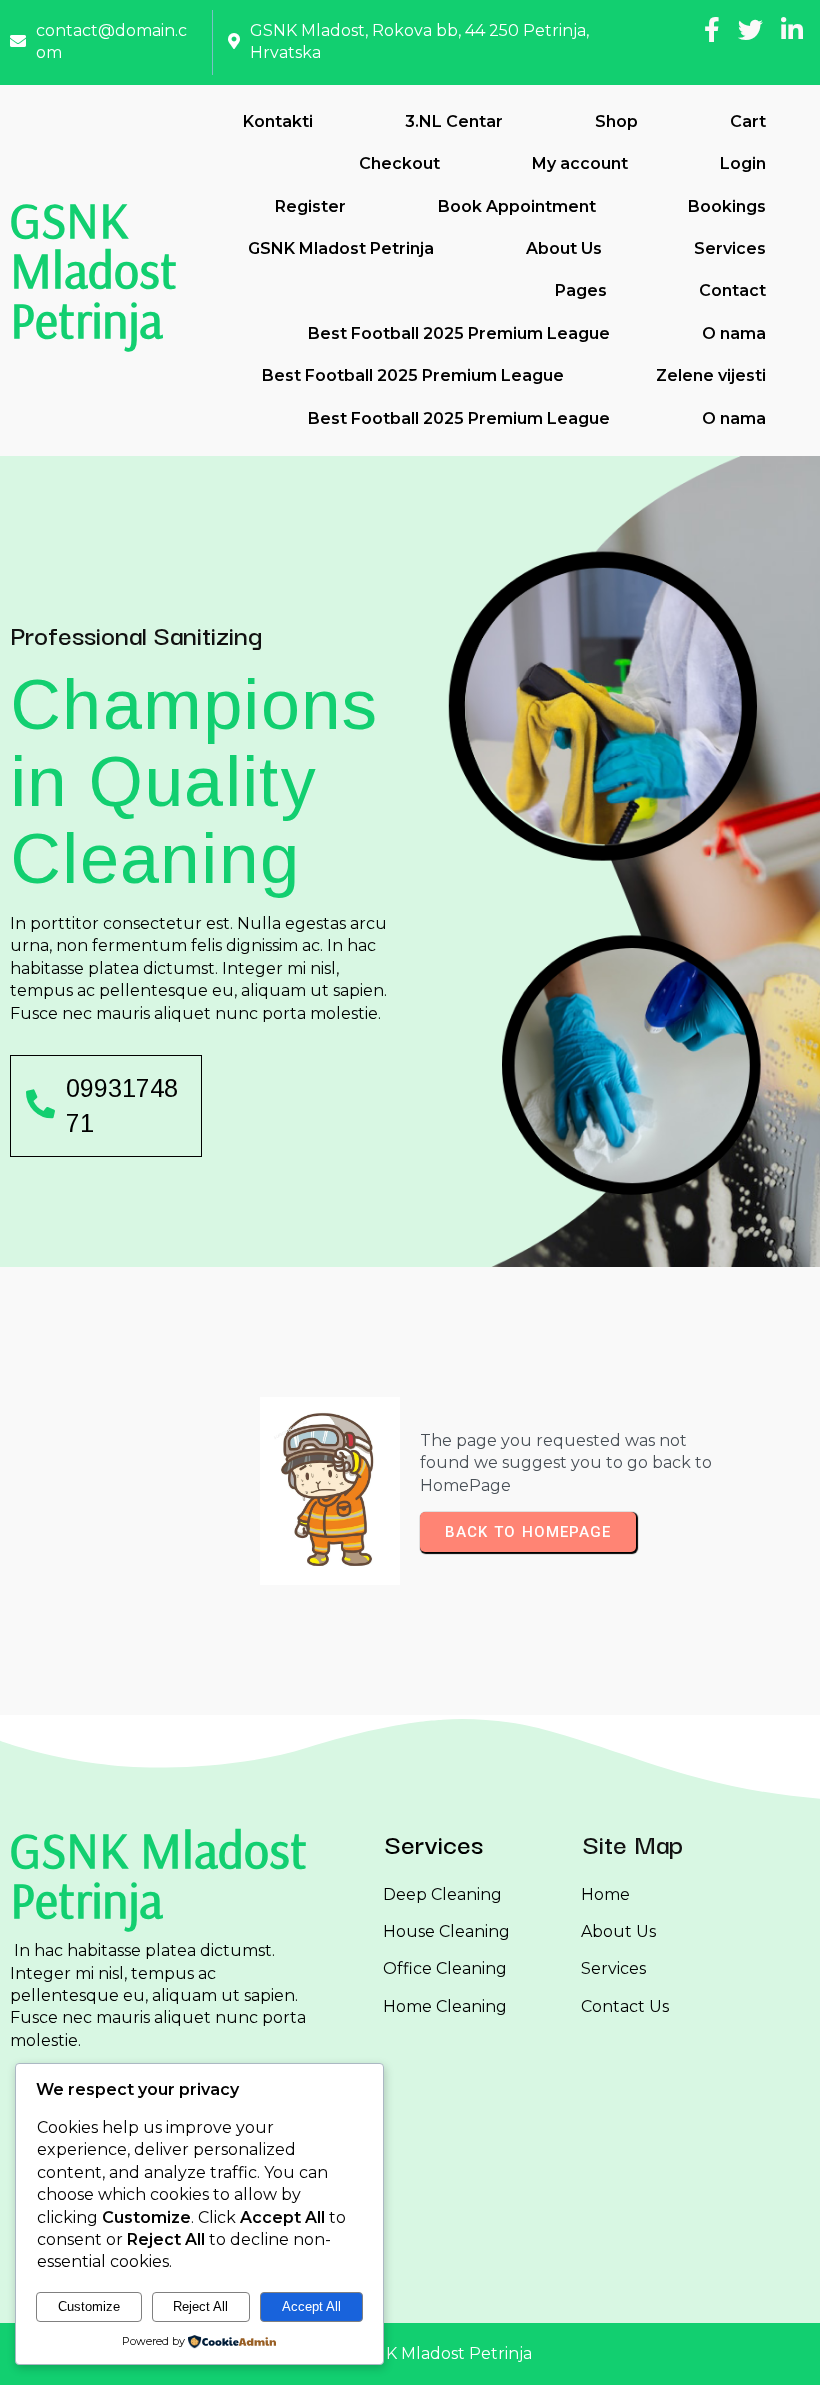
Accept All (311, 2306)
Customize (89, 2306)
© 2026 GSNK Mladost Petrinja (410, 2353)
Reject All (200, 2306)
